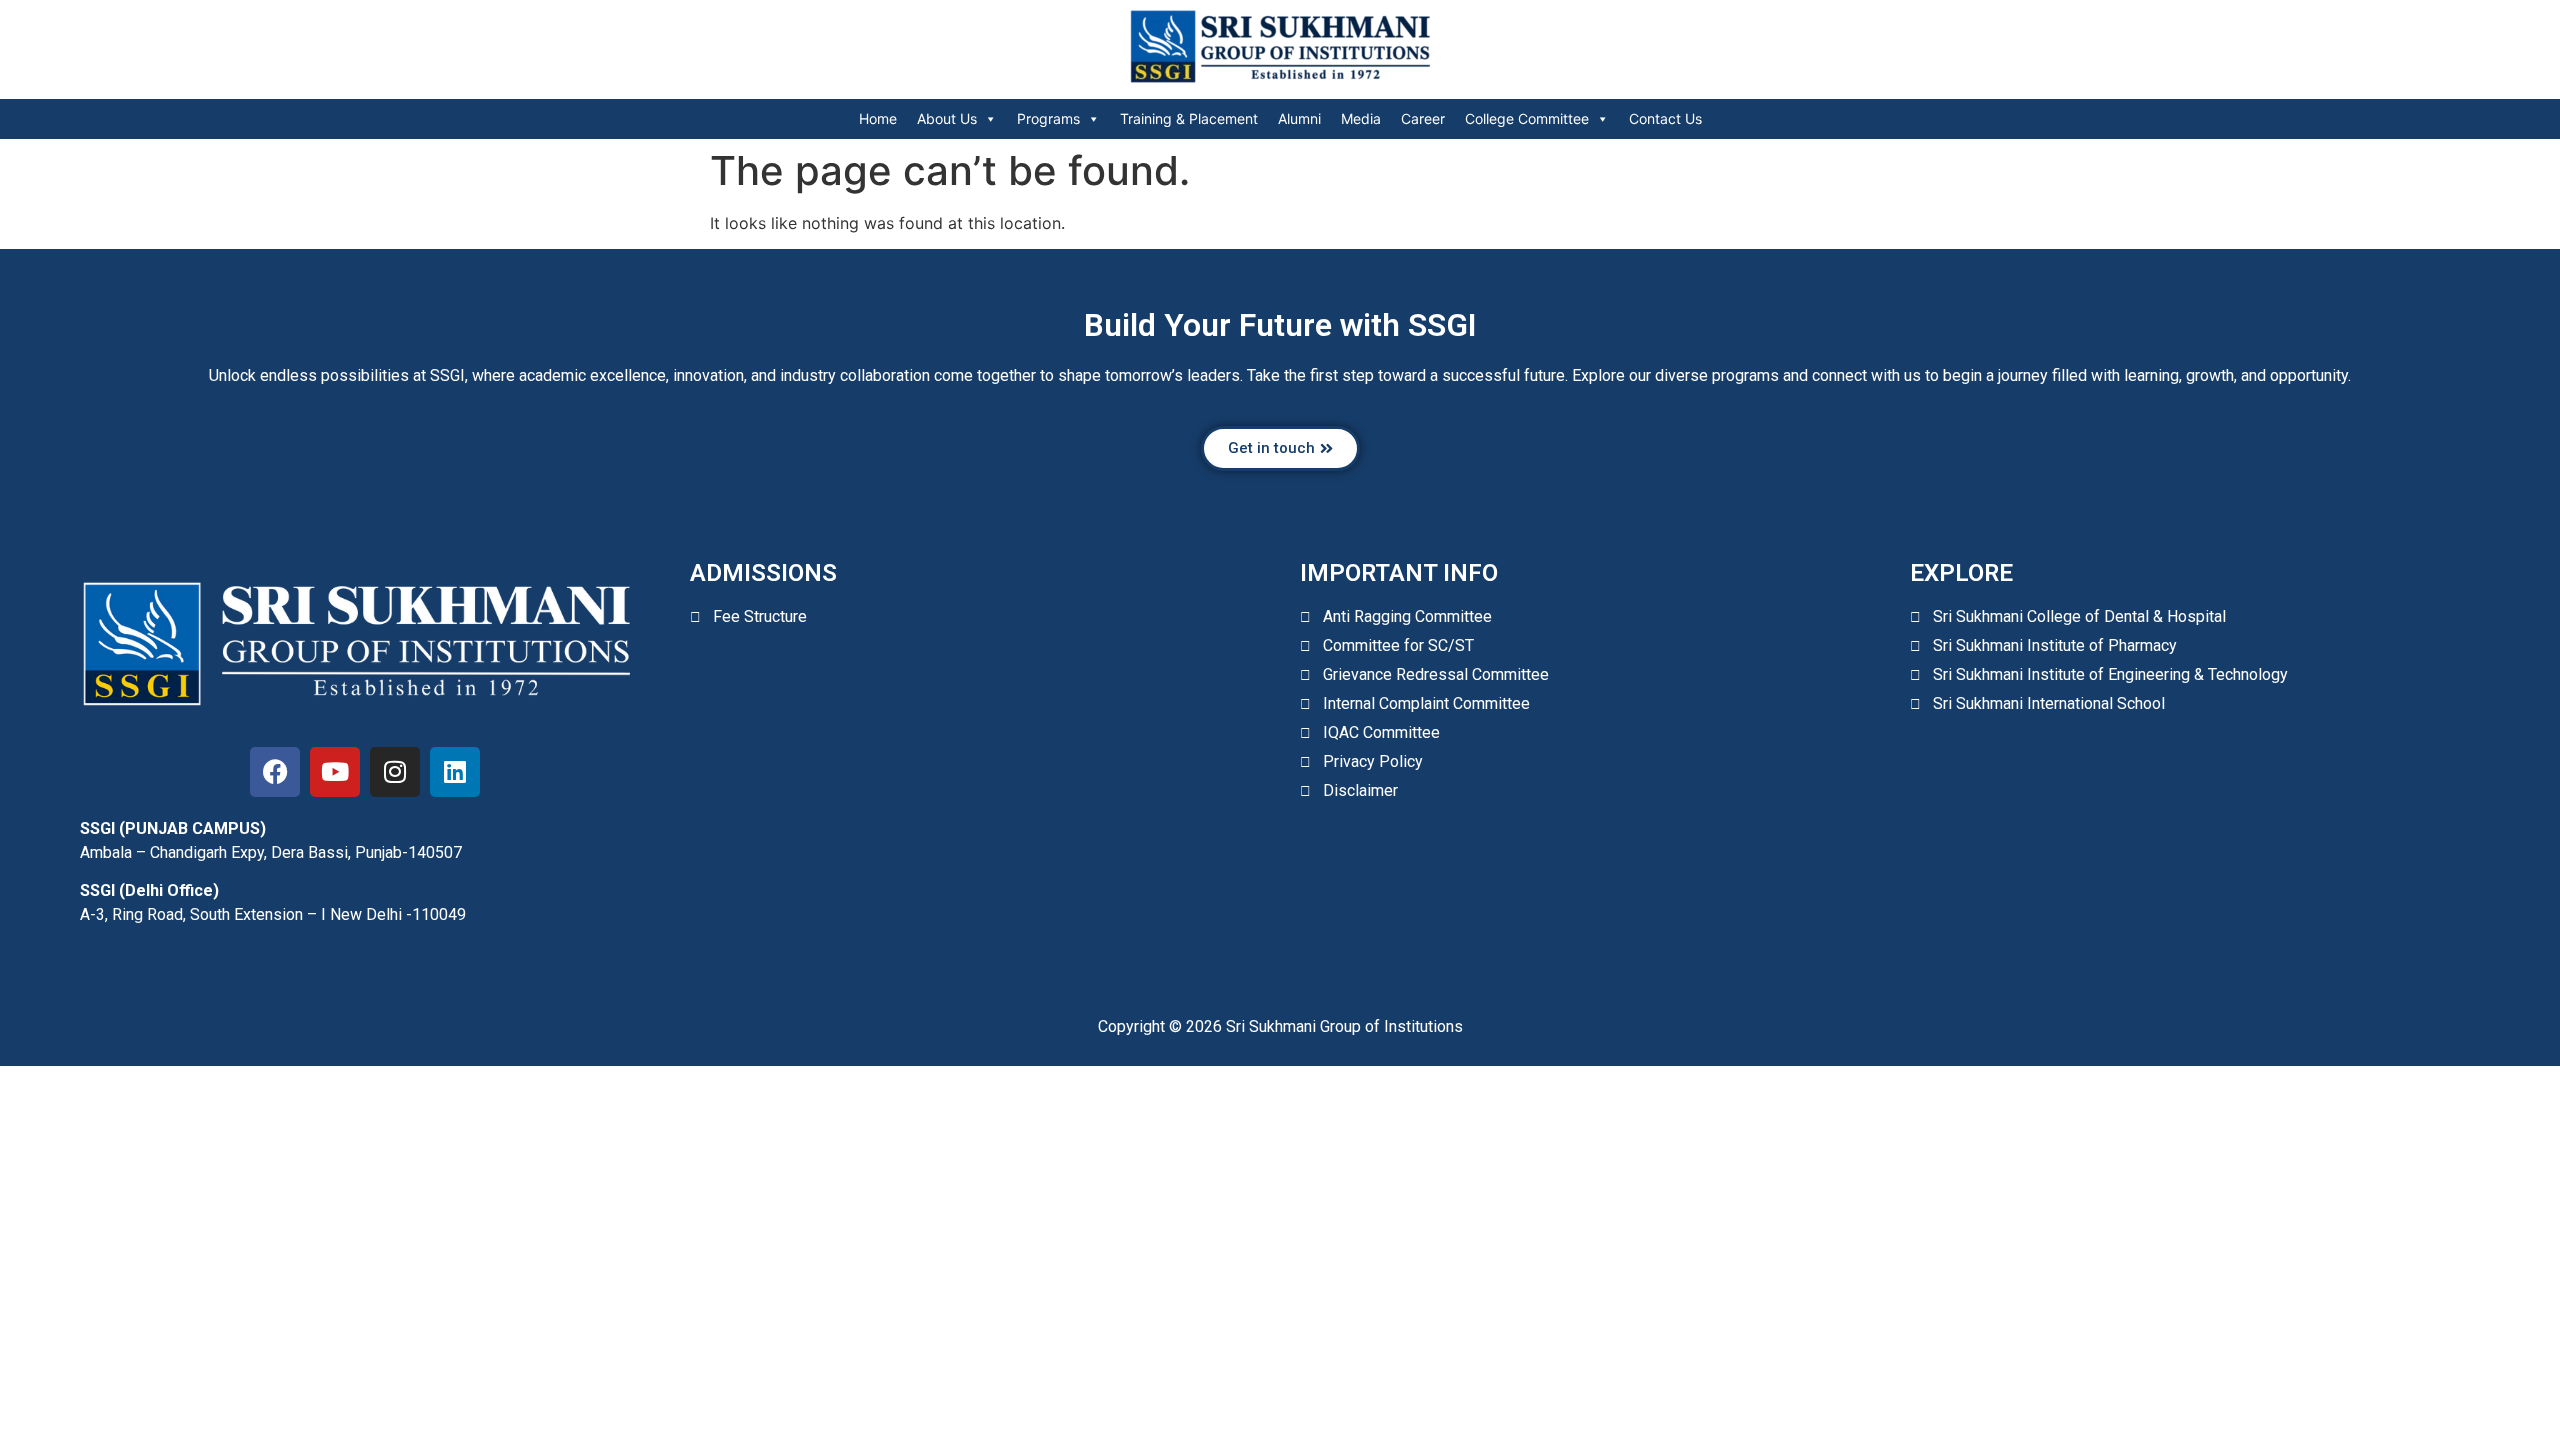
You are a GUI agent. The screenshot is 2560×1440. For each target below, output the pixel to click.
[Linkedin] (455, 772)
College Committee (1527, 118)
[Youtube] (335, 772)
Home (878, 118)
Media (1361, 118)
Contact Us (1665, 118)
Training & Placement (1189, 118)
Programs (1048, 118)
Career (1423, 118)
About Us (947, 118)
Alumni (1299, 118)
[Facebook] (275, 772)
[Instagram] (395, 772)
